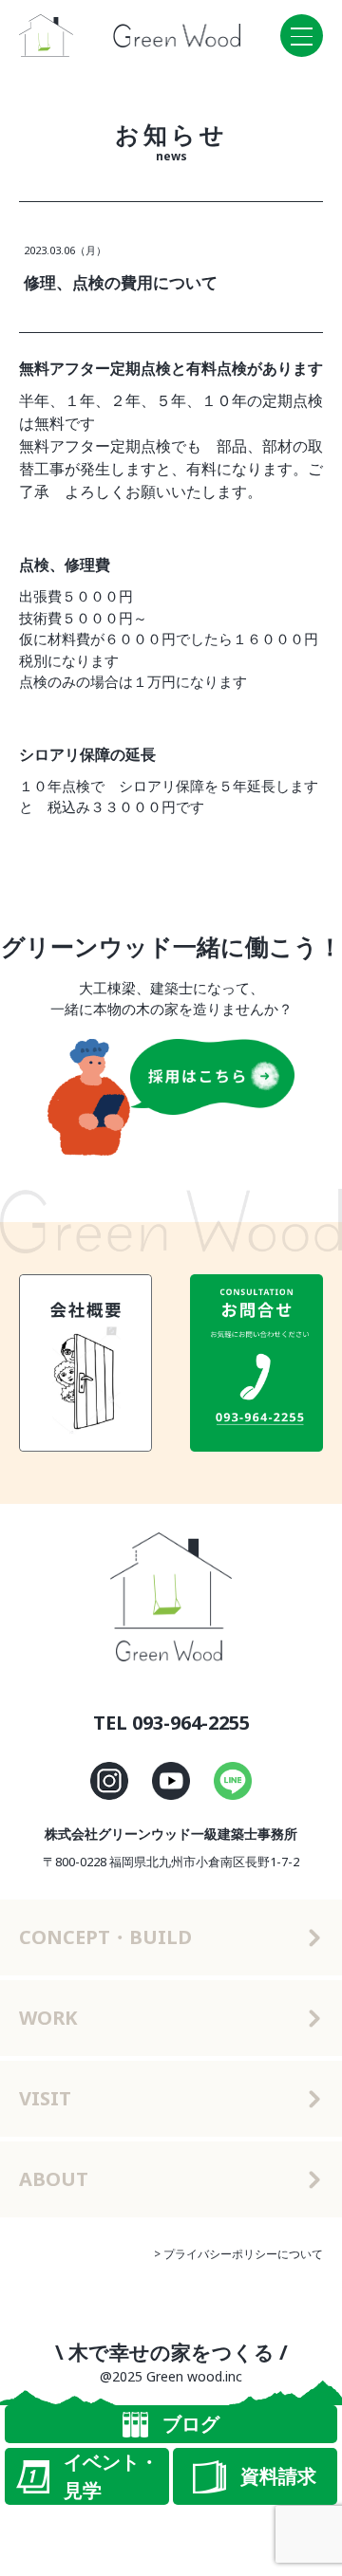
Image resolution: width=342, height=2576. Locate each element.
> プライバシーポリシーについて (238, 2254)
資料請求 (278, 2476)
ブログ (191, 2424)
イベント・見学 (111, 2476)
